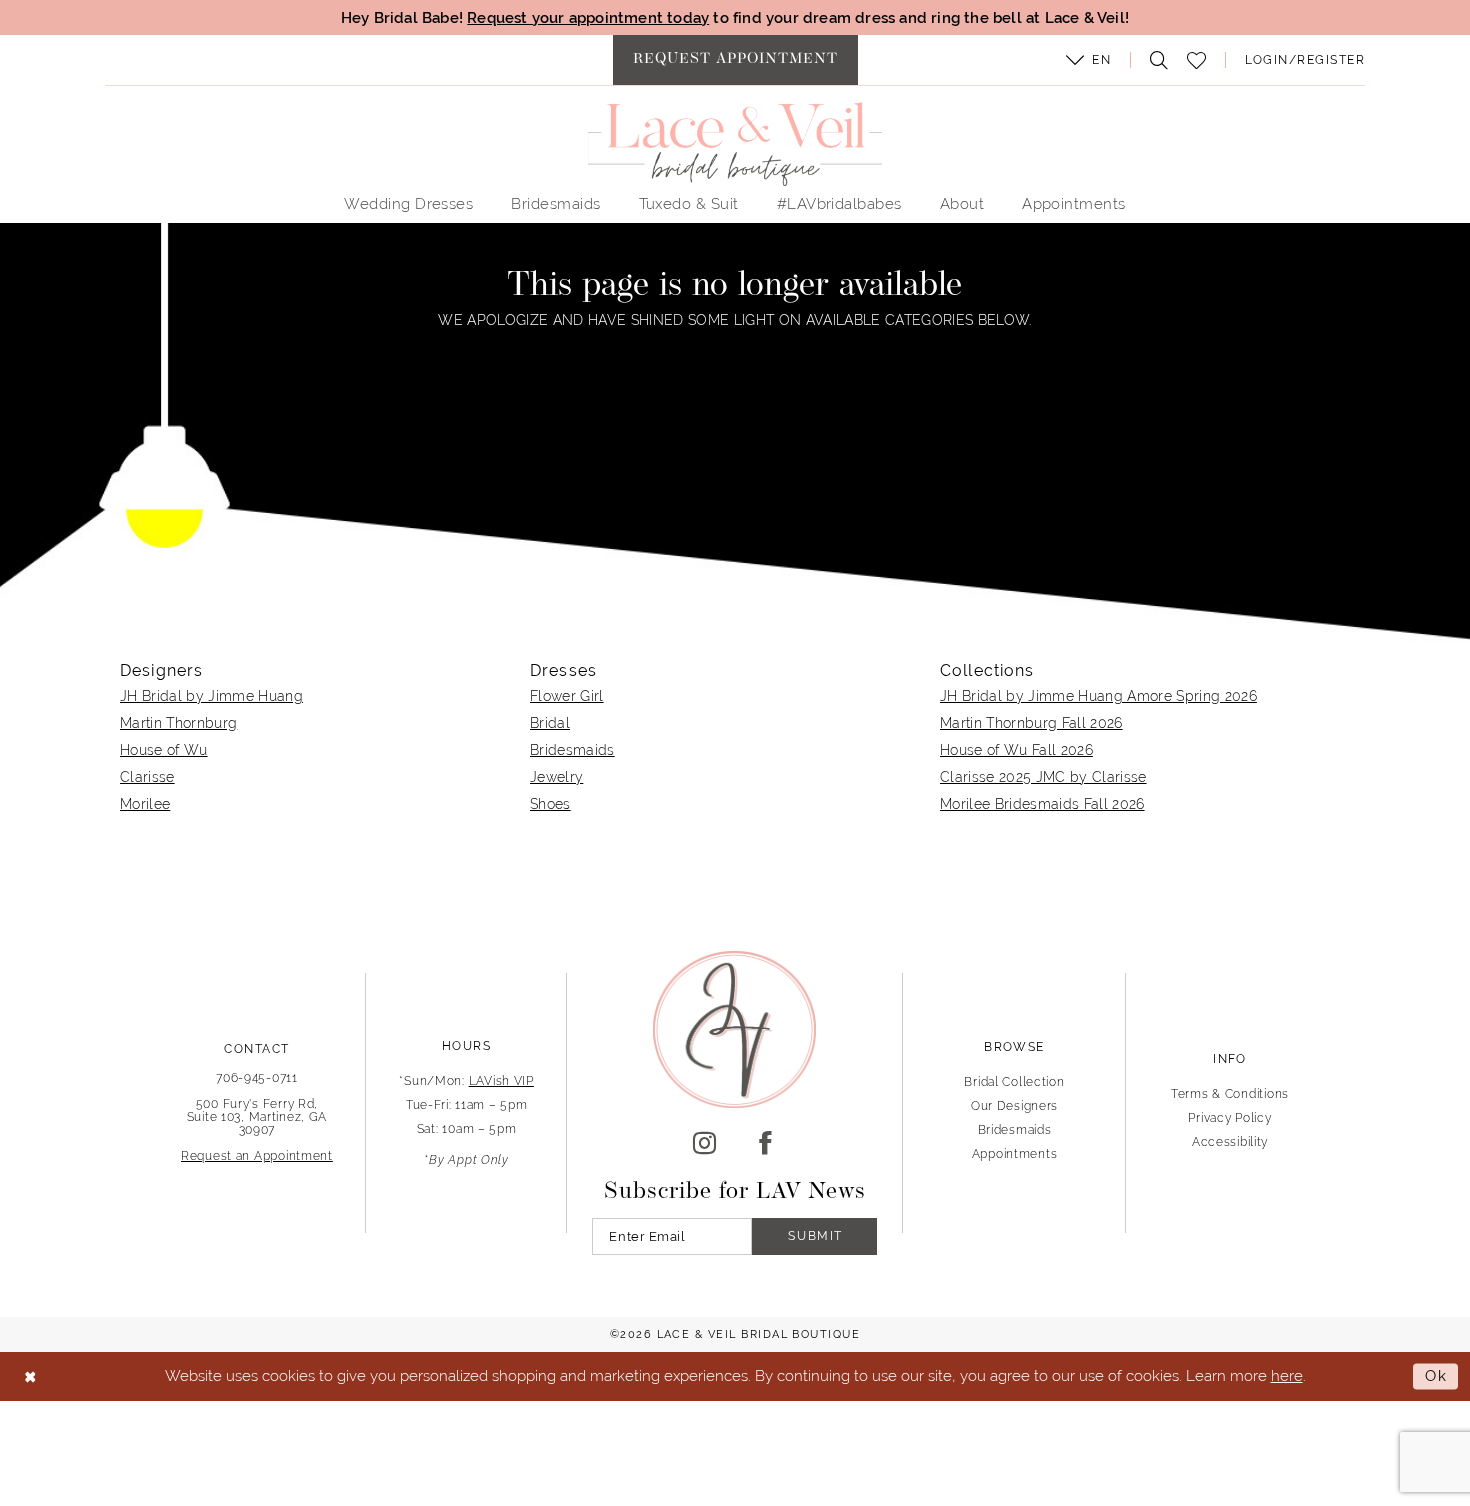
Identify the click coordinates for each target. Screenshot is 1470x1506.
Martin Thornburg (178, 723)
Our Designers (1014, 1106)
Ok (1436, 1376)
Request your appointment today (588, 17)
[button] (1089, 60)
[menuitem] (735, 60)
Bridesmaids (572, 750)
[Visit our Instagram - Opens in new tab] (704, 1144)
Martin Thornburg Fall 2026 (1031, 723)
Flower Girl (567, 696)
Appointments (1015, 1154)
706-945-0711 (257, 1078)
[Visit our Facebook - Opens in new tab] (765, 1144)
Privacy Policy (1229, 1118)
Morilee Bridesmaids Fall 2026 (1042, 804)
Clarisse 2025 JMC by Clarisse (1043, 777)
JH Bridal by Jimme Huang (211, 696)
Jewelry (556, 777)
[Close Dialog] (30, 1376)
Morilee (145, 804)
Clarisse (147, 777)
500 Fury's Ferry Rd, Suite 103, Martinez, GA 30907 (257, 1117)
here (1287, 1375)
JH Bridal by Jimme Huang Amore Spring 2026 (1098, 696)
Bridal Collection (1014, 1082)
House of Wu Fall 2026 (1016, 750)
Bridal (550, 723)
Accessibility (1230, 1142)
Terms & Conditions (1230, 1094)
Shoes (550, 804)
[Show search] (1154, 60)
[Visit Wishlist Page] (1197, 60)
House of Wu (164, 750)
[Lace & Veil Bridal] (735, 144)
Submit (815, 1236)
